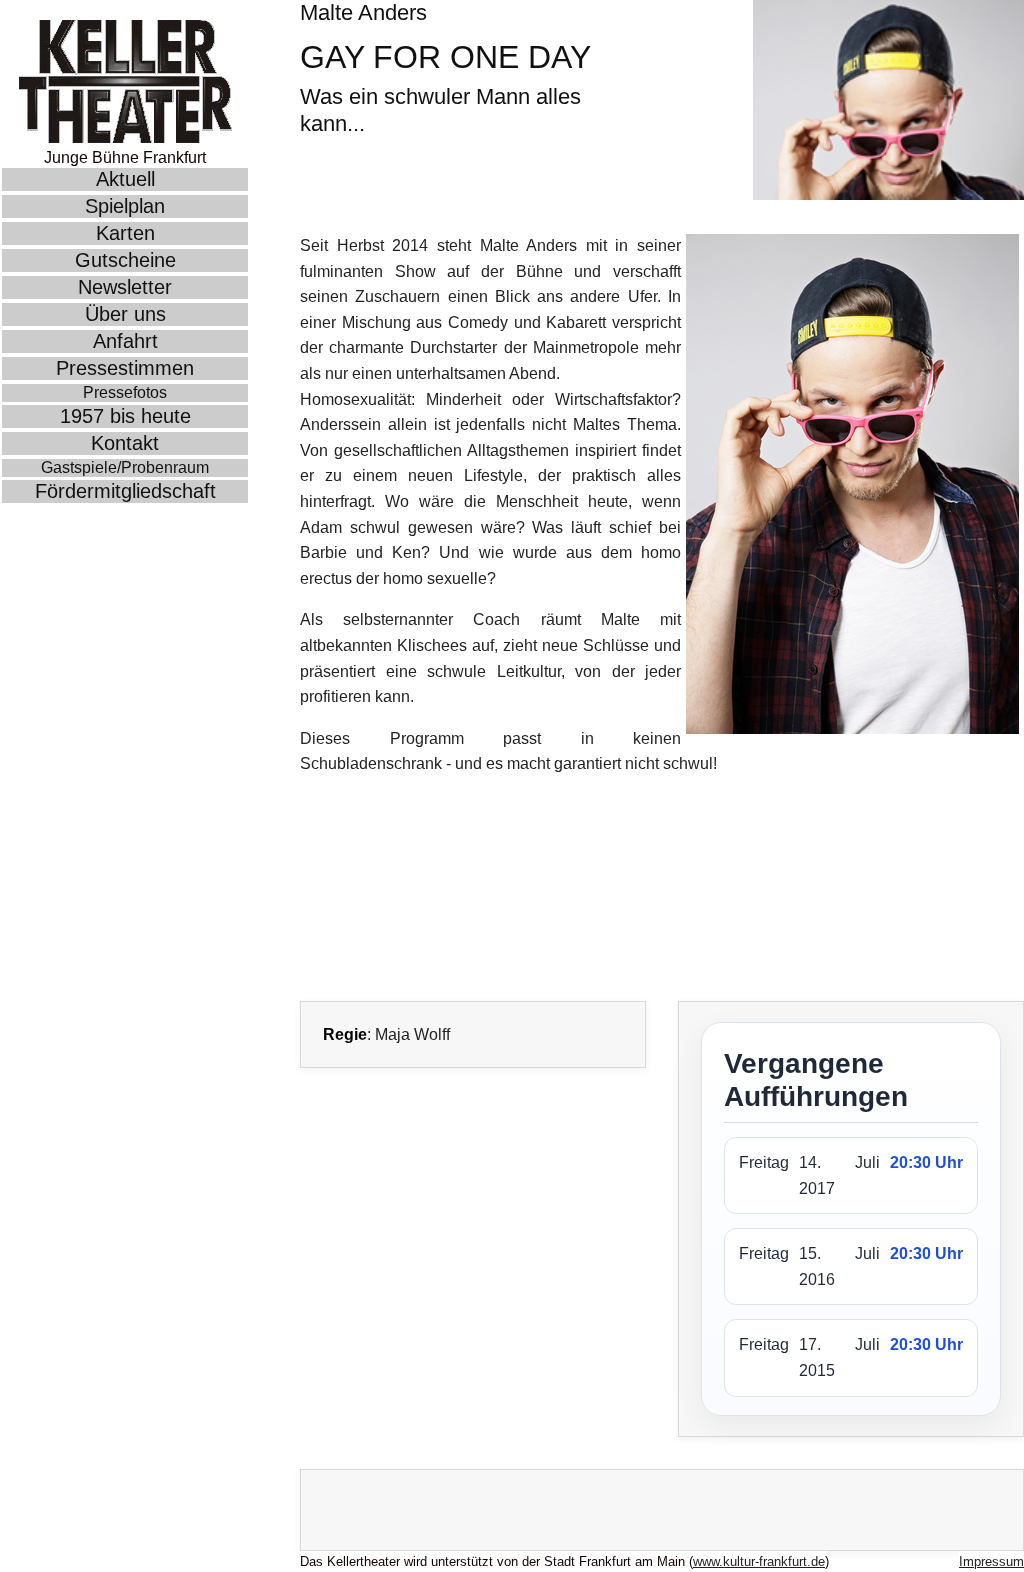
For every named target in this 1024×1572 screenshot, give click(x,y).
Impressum (991, 1561)
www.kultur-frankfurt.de (759, 1561)
